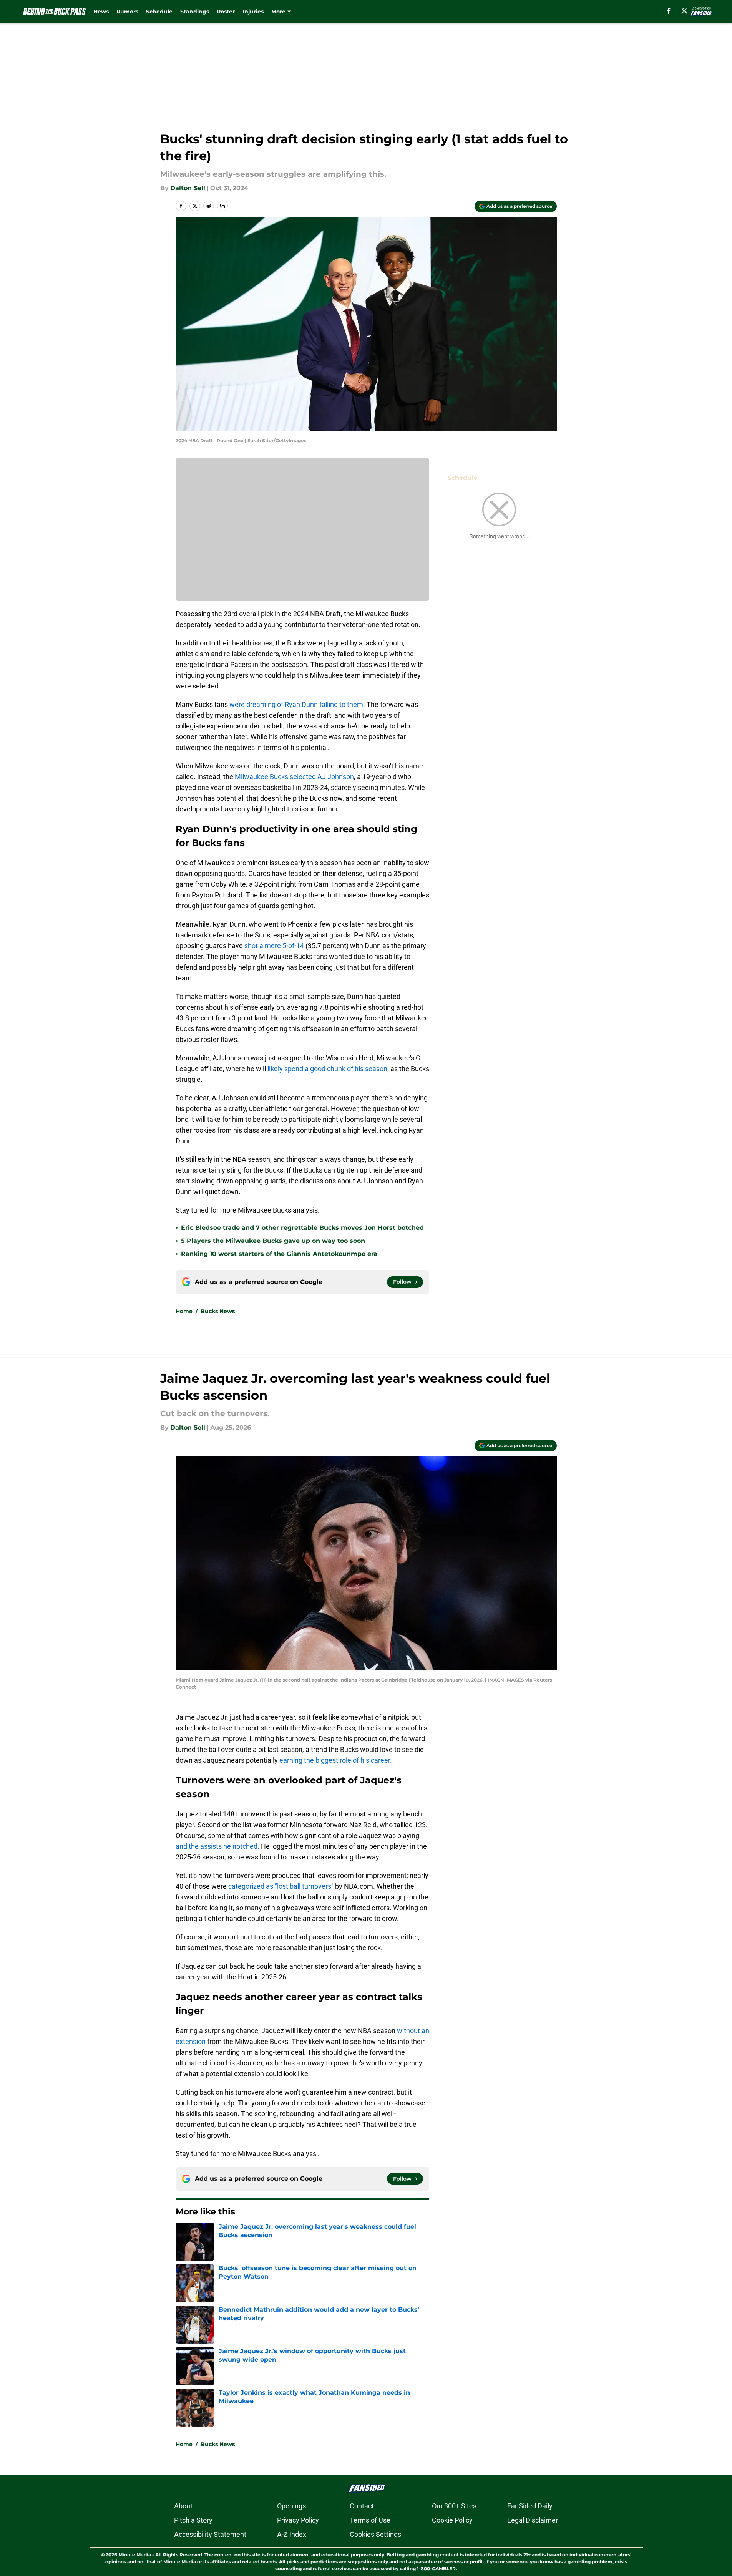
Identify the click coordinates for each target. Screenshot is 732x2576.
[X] (684, 11)
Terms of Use (370, 2520)
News (101, 12)
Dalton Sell (188, 188)
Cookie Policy (452, 2520)
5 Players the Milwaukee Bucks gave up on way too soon (273, 1241)
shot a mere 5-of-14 (274, 946)
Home (184, 1311)
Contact (362, 2506)
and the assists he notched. (217, 1846)
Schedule (159, 12)
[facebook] (669, 11)
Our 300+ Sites (454, 2506)
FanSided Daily (530, 2506)
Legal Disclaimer (533, 2520)
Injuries (253, 12)
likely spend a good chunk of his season (327, 1069)
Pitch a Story (193, 2520)
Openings (291, 2506)
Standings (195, 12)
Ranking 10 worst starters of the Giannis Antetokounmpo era (279, 1254)
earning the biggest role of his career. (336, 1760)
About (183, 2506)
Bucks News (218, 1311)
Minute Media (135, 2555)
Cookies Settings (375, 2534)
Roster (226, 12)
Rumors (127, 12)
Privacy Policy (298, 2520)
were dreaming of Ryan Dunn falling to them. (297, 704)
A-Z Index (292, 2534)
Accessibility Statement (210, 2534)
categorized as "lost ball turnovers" (281, 1886)
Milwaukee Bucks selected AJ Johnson (294, 777)
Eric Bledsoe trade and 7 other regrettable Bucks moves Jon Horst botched (302, 1228)
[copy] (222, 206)
